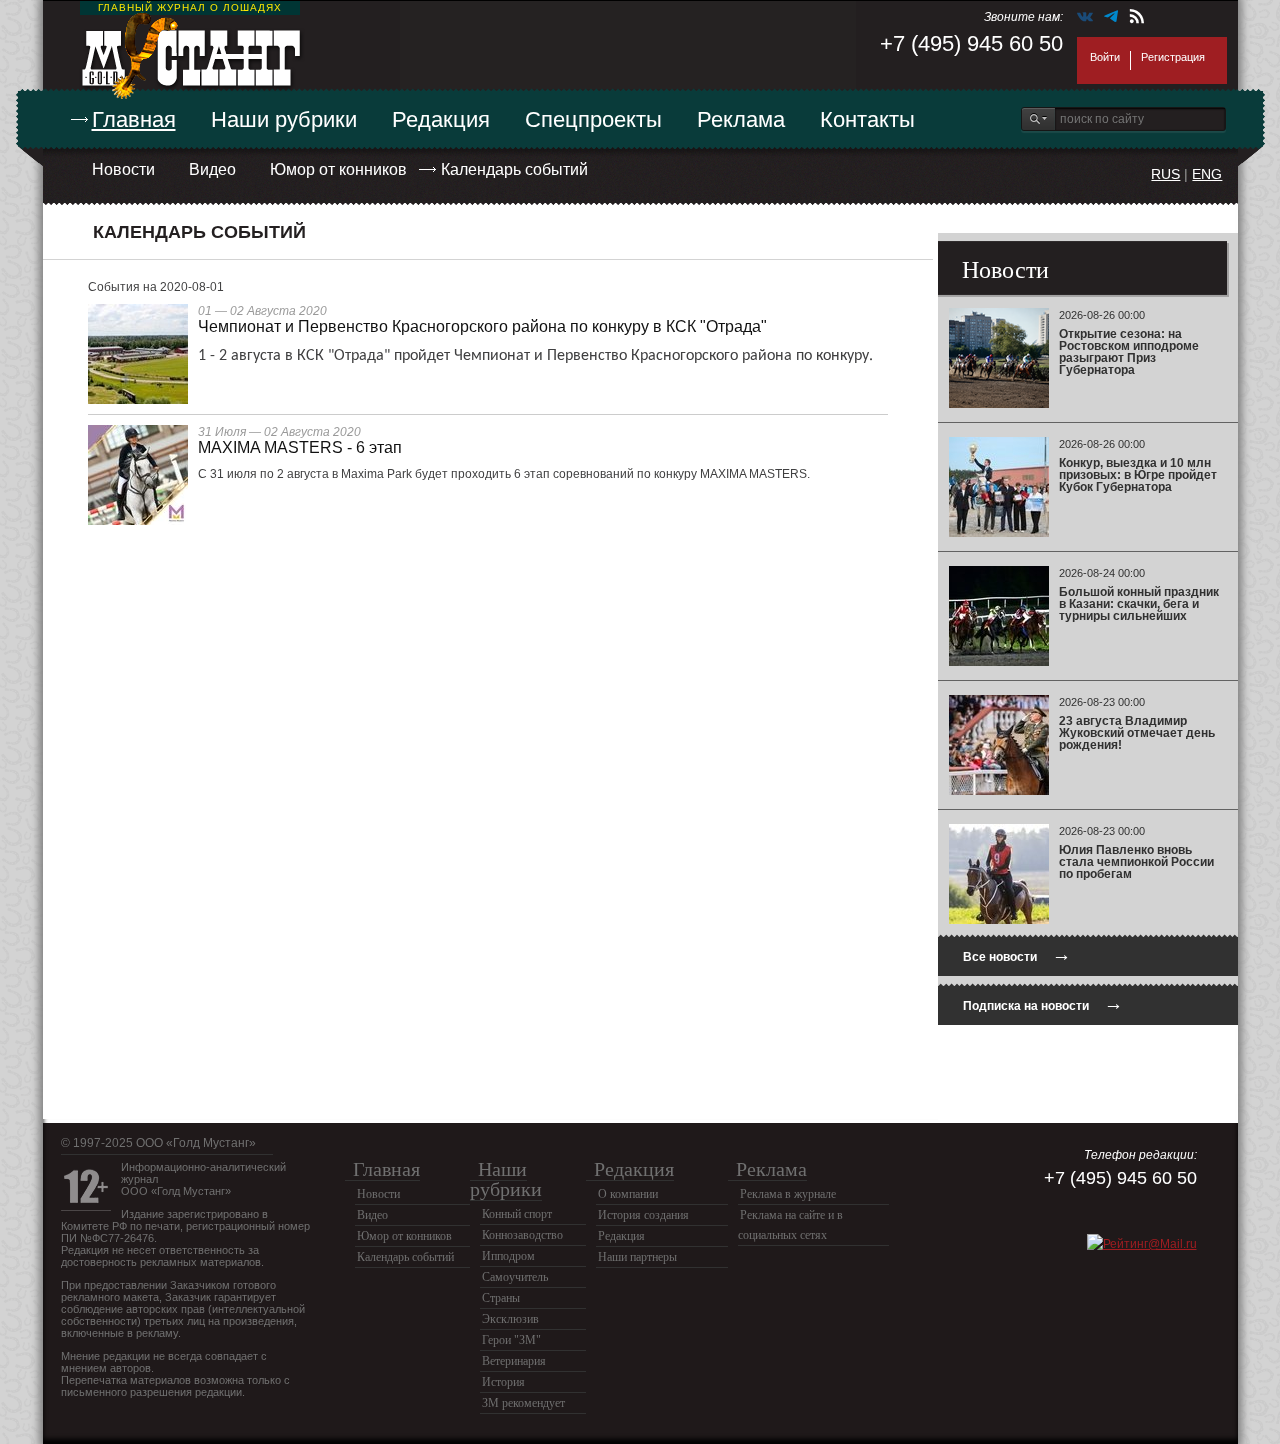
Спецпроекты (593, 119)
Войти (1105, 57)
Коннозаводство (522, 1235)
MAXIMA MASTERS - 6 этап (300, 447)
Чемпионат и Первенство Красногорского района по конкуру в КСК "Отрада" (482, 326)
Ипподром (508, 1256)
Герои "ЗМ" (511, 1340)
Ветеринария (514, 1361)
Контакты (867, 119)
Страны (501, 1298)
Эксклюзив (510, 1319)
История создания (643, 1215)
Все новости (1017, 954)
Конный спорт (517, 1214)
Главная (134, 119)
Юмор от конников (338, 169)
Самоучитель (515, 1277)
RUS (1165, 174)
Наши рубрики (284, 119)
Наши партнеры (637, 1257)
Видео (212, 169)
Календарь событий (514, 169)
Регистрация (1173, 57)
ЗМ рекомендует (523, 1403)
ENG (1207, 174)
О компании (628, 1194)
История (503, 1382)
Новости (123, 169)
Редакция (441, 119)
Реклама (741, 119)
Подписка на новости (1043, 1003)
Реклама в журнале (788, 1194)
